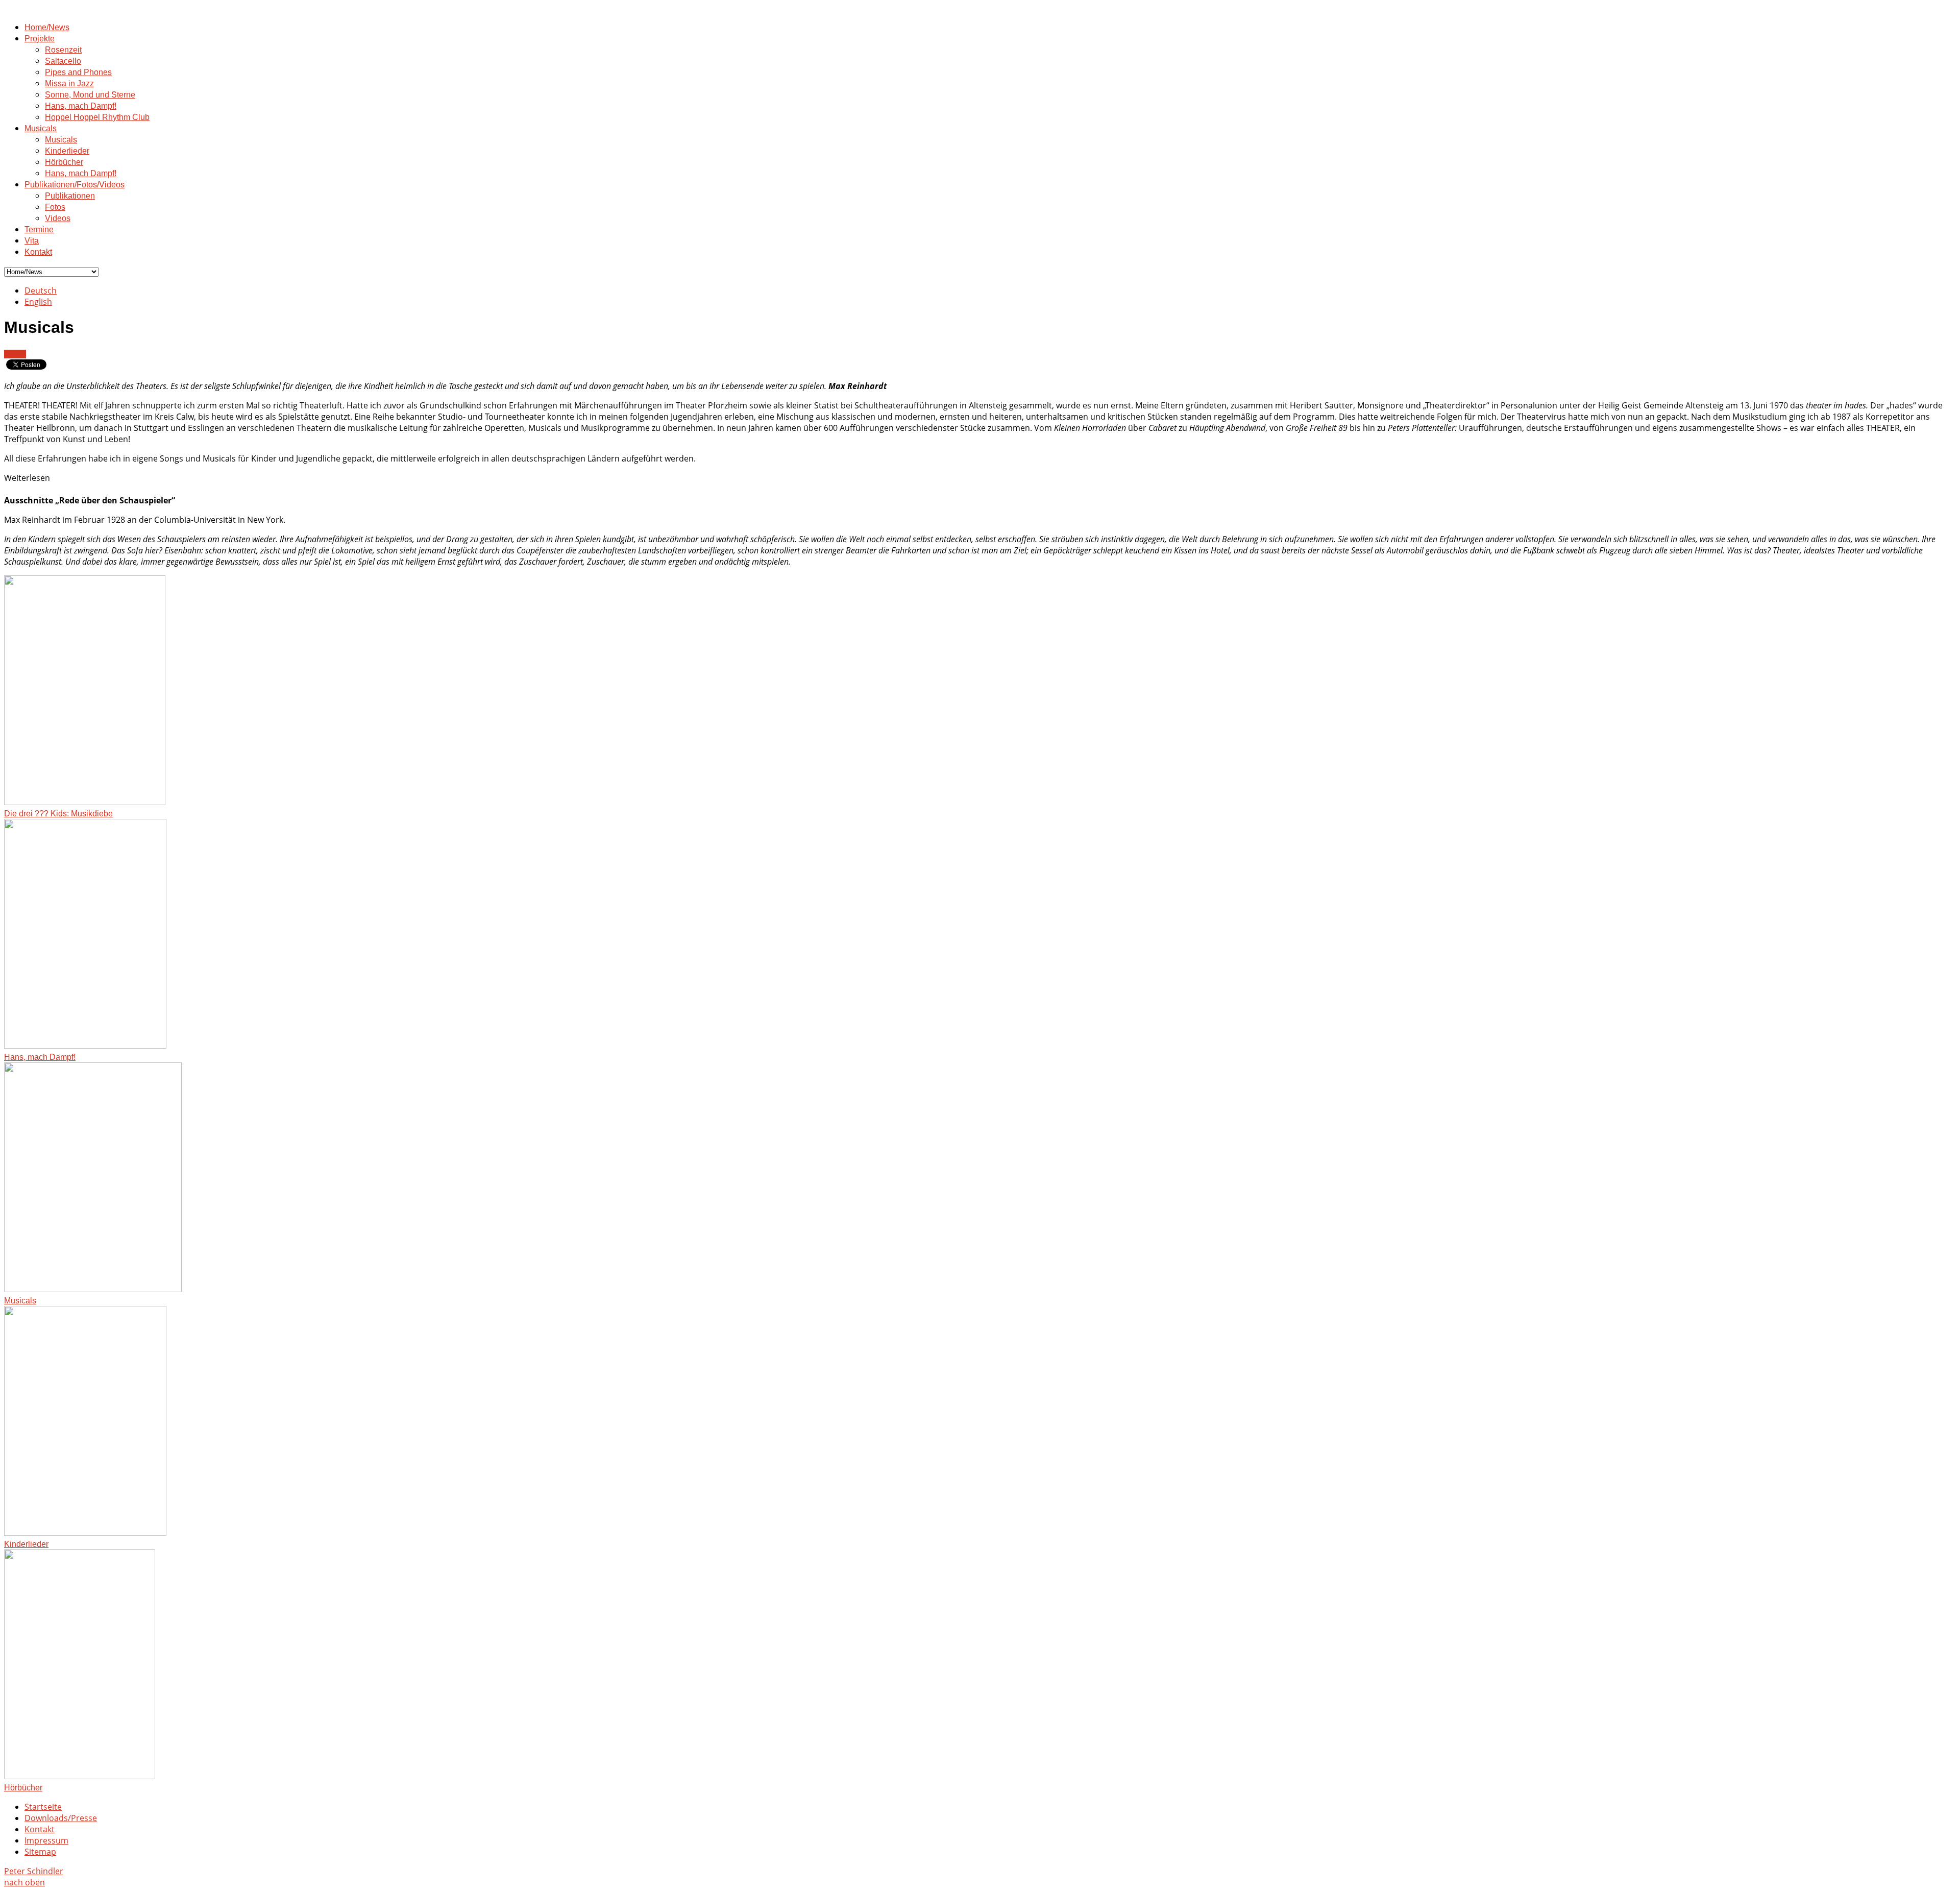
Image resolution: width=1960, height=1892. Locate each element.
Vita (32, 241)
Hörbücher (64, 162)
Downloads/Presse (61, 1818)
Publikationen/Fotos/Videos (75, 185)
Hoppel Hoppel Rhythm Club (97, 117)
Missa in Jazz (69, 83)
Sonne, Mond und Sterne (90, 95)
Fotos (55, 207)
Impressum (46, 1840)
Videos (58, 218)
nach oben (24, 1882)
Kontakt (38, 252)
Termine (39, 229)
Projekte (40, 39)
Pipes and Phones (78, 72)
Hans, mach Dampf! (81, 106)
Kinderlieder (67, 151)
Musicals (41, 128)
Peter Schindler (34, 1871)
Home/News (47, 27)
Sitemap (40, 1852)
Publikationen (70, 196)
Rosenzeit (63, 50)
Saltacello (63, 61)
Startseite (43, 1807)
